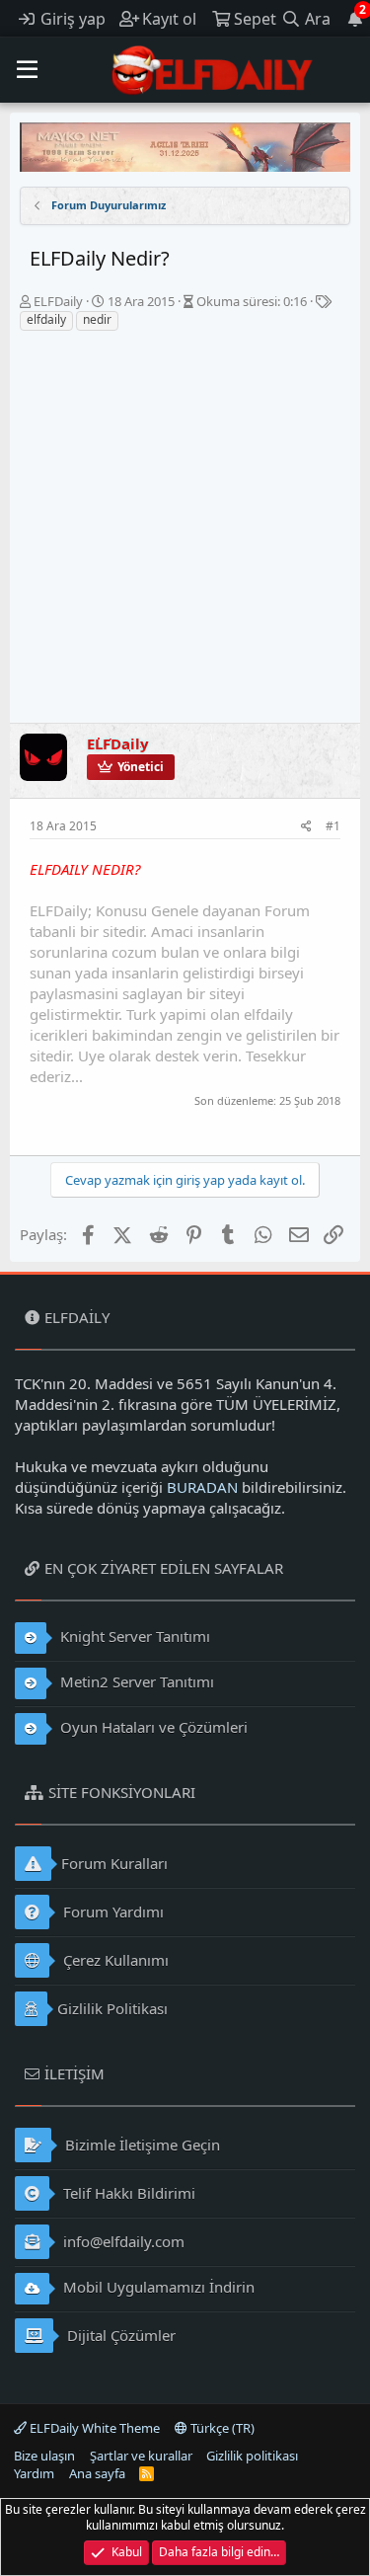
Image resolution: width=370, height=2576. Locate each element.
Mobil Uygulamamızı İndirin (157, 2287)
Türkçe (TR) (221, 2428)
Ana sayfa (97, 2473)
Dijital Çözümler (119, 2335)
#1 (333, 826)
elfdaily (46, 319)
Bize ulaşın (44, 2456)
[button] (27, 70)
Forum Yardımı (111, 1912)
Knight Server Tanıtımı (133, 1636)
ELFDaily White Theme (93, 2428)
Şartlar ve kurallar (141, 2456)
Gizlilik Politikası (112, 2008)
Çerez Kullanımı (114, 1960)
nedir (97, 319)
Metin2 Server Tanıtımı (135, 1681)
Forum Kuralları (114, 1863)
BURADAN (202, 1487)
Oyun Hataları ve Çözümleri (152, 1727)
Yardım (34, 2473)
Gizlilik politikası (252, 2456)
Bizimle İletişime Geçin (141, 2145)
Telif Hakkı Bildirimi (127, 2193)
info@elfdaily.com (122, 2241)
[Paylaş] (306, 827)
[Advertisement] (185, 528)
